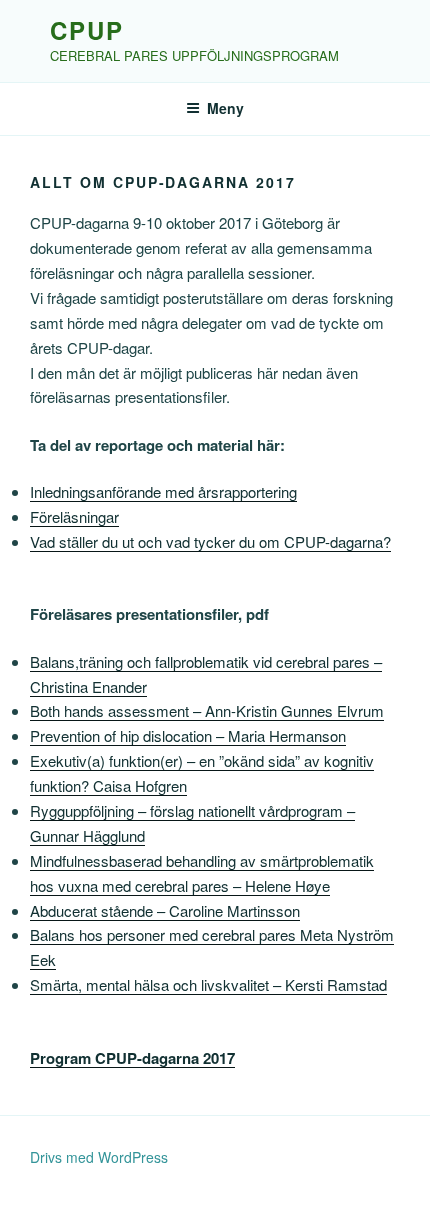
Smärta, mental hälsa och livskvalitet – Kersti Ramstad (208, 984)
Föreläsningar (74, 516)
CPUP (87, 30)
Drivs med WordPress (99, 1157)
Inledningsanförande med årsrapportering (163, 491)
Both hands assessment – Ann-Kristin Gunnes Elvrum (207, 710)
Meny (225, 108)
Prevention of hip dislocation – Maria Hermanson (188, 735)
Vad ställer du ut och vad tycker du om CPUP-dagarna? (210, 541)
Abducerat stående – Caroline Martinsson (165, 910)
